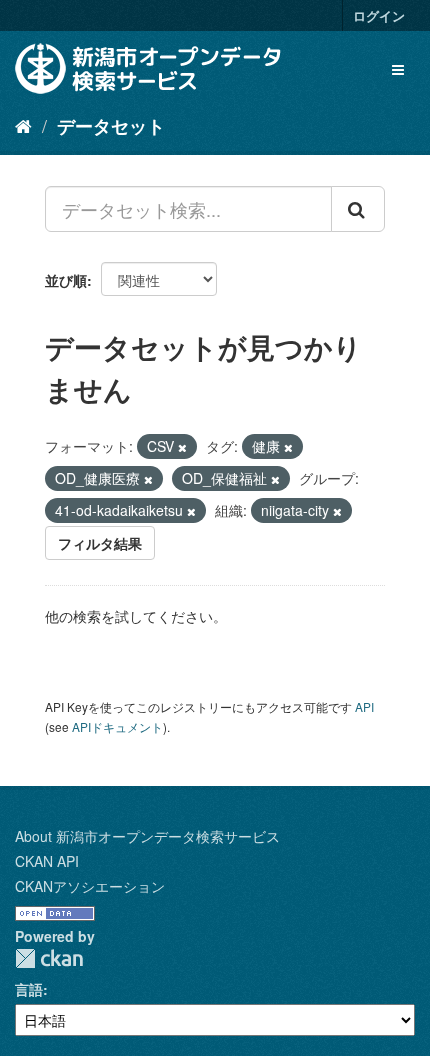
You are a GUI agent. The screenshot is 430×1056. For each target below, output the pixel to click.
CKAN (49, 958)
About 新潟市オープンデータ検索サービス (147, 836)
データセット (111, 126)
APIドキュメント (117, 726)
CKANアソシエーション (90, 886)
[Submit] (358, 209)
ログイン (379, 15)
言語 (29, 989)
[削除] (182, 447)
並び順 (66, 280)
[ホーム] (23, 125)
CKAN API (47, 861)
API (364, 706)
